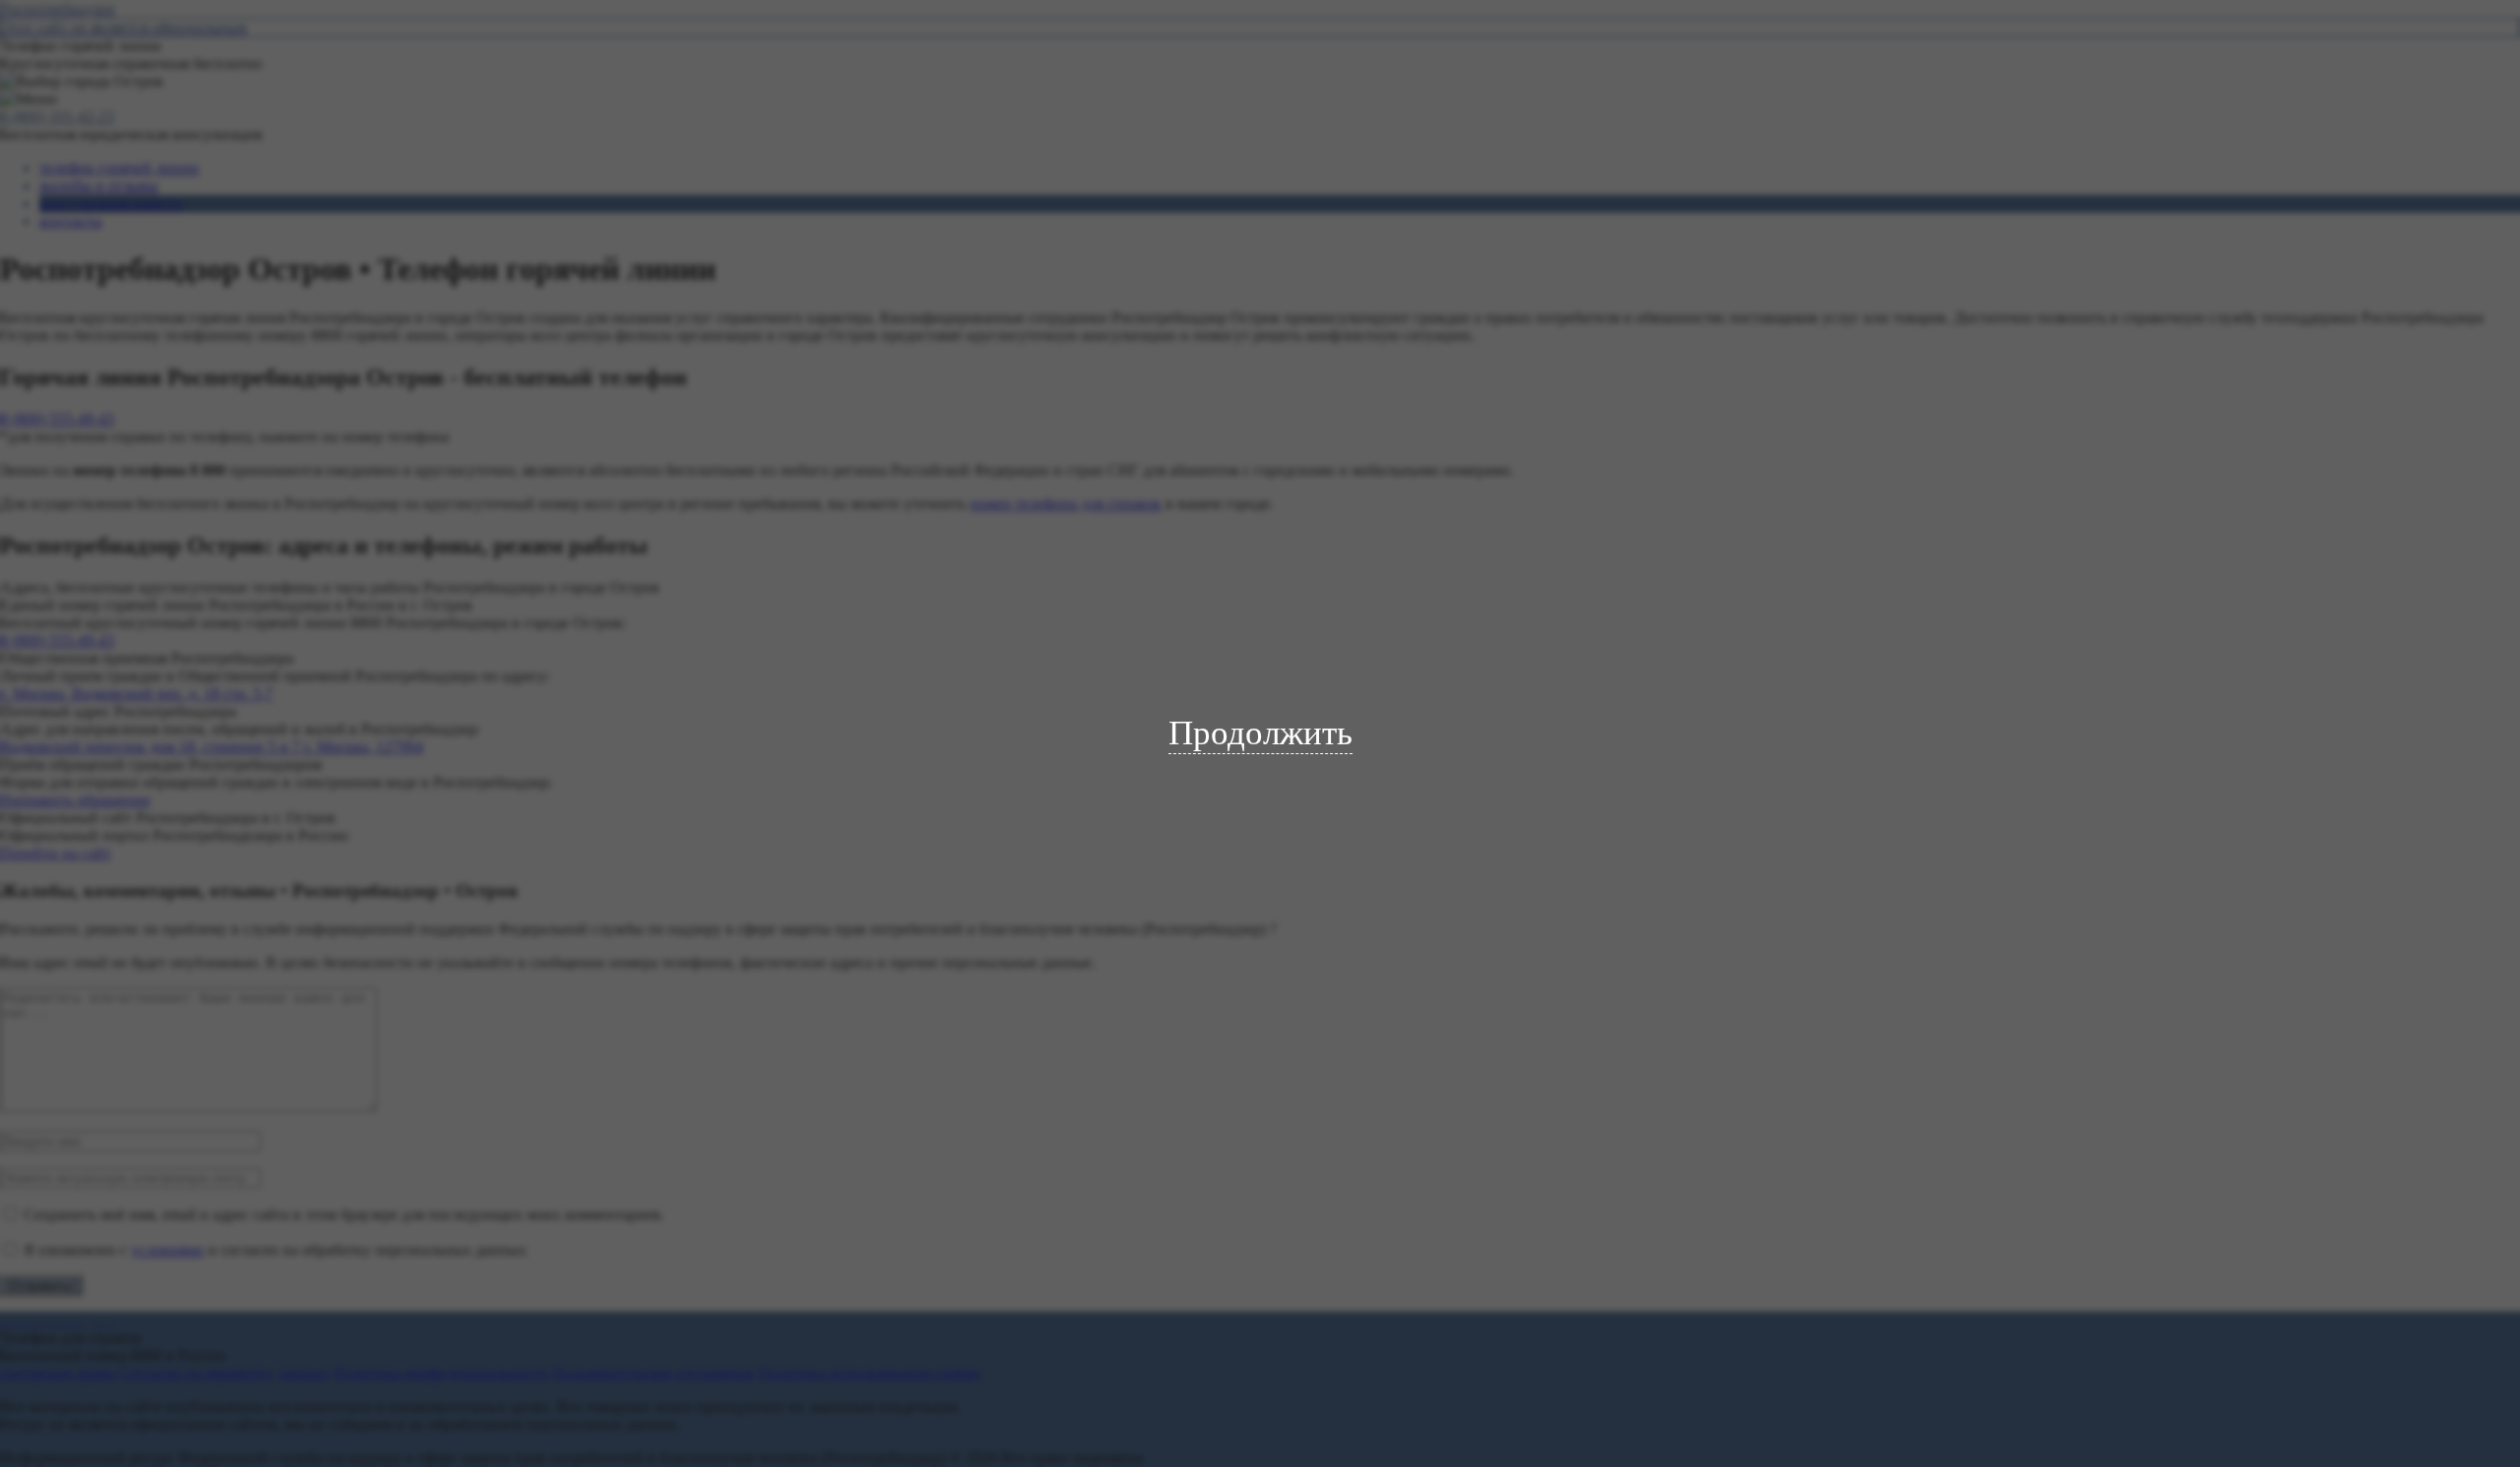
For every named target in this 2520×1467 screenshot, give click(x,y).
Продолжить (1260, 733)
